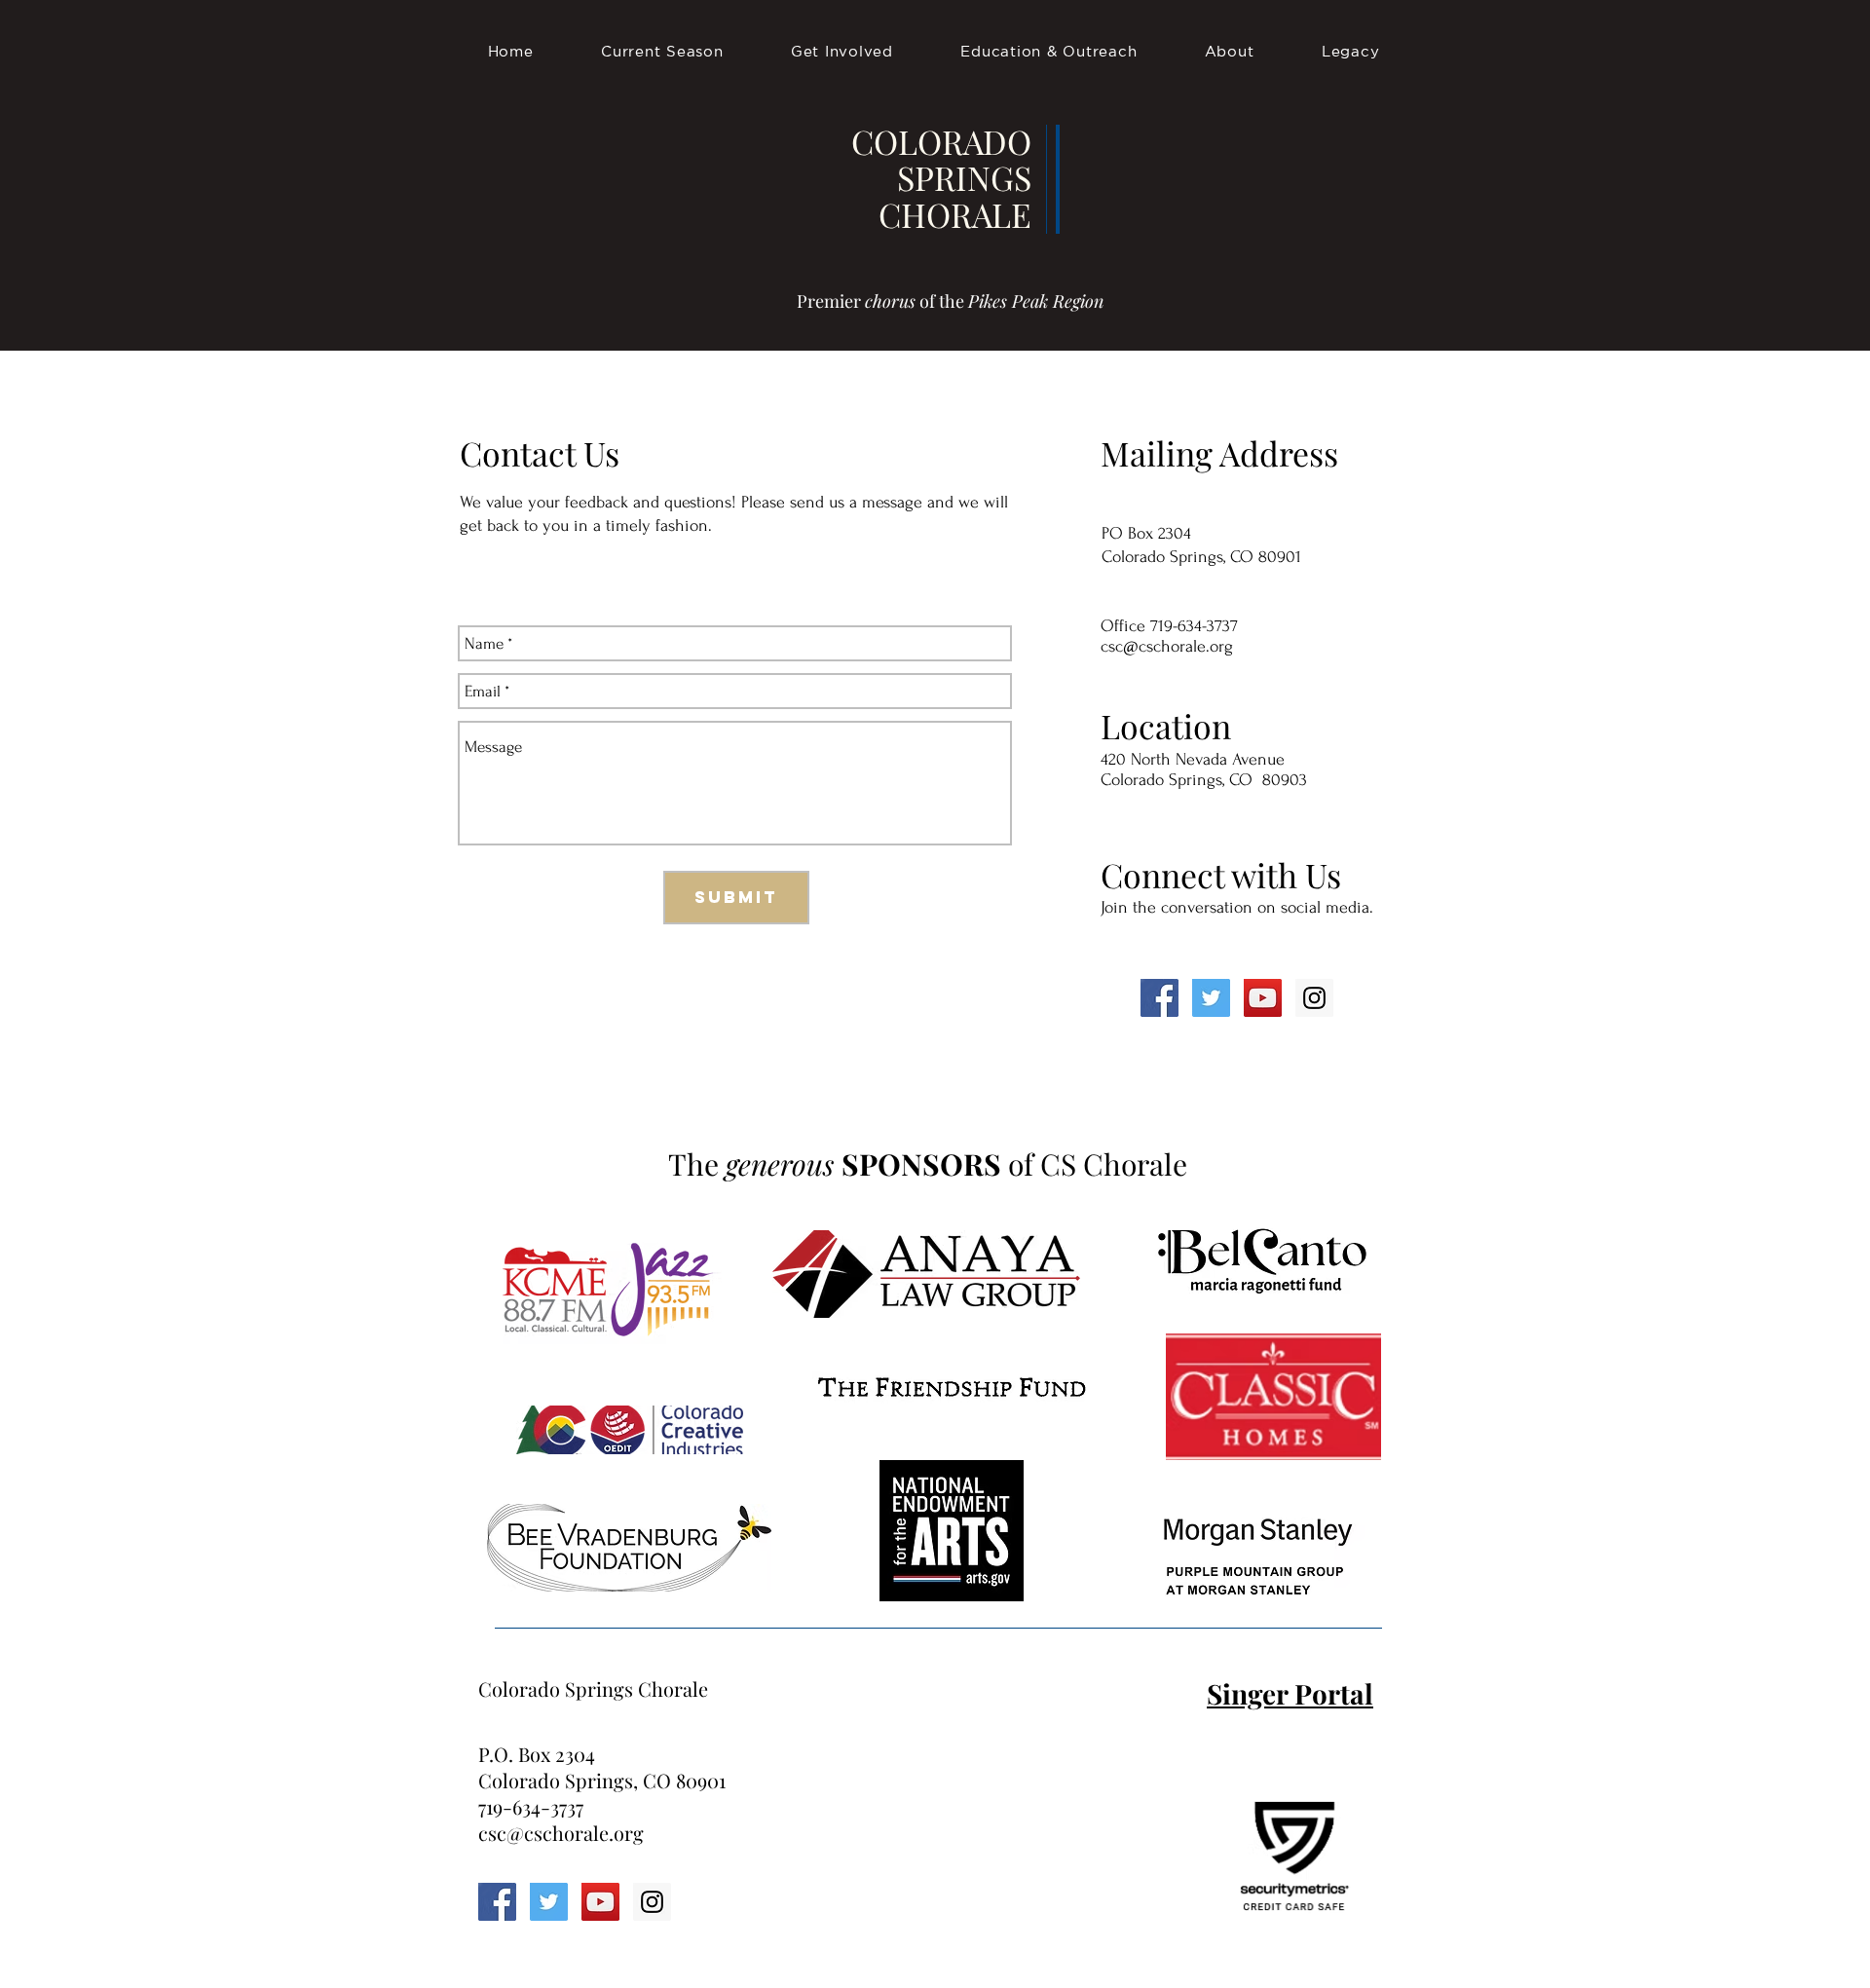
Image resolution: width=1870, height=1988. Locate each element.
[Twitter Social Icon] (1211, 998)
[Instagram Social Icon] (1314, 998)
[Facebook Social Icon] (1159, 998)
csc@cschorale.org (1167, 646)
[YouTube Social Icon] (1263, 998)
